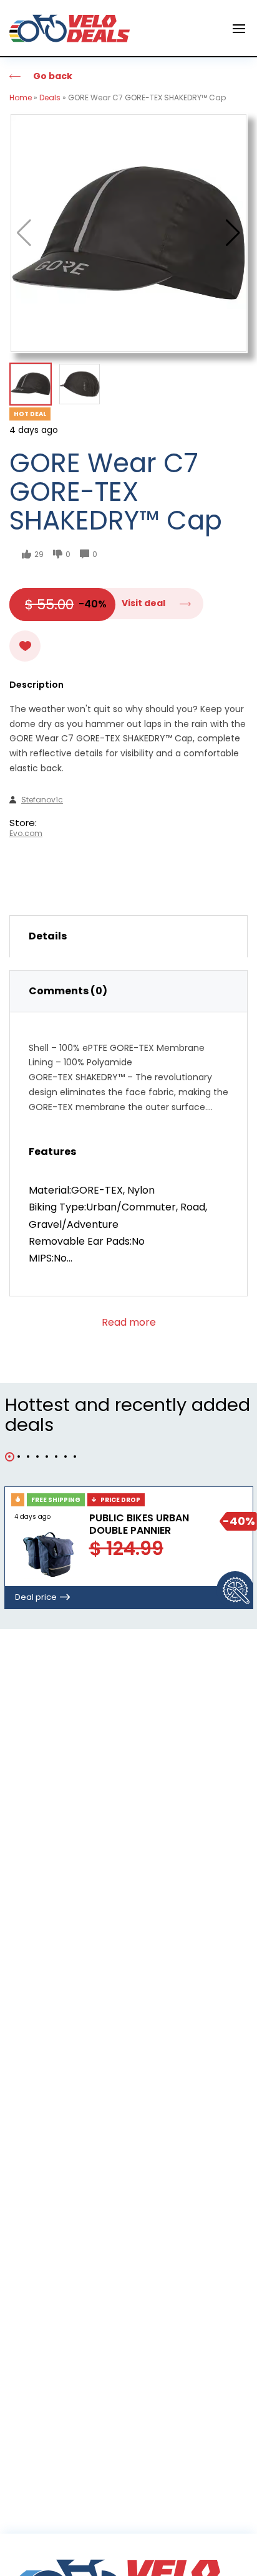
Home (21, 97)
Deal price (36, 1597)
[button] (233, 233)
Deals (50, 97)
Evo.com (26, 834)
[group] (128, 233)
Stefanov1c (42, 800)
